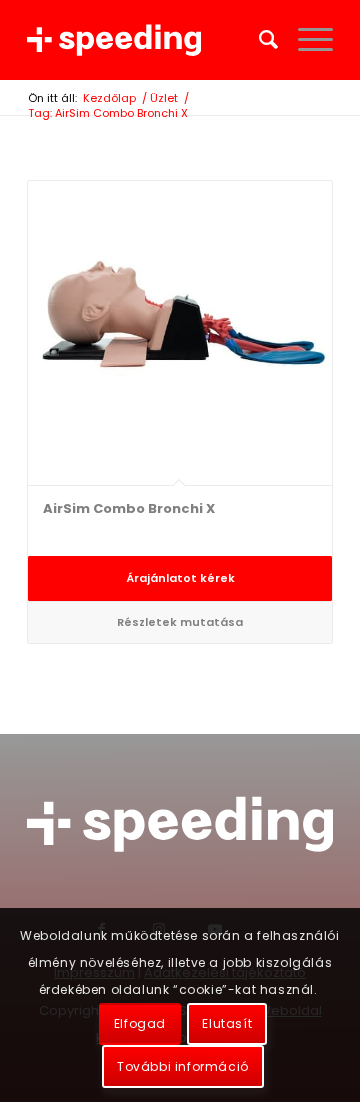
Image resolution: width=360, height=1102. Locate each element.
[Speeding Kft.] (149, 40)
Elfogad (140, 1023)
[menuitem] (258, 40)
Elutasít (227, 1023)
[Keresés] (258, 40)
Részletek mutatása (180, 622)
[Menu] (305, 40)
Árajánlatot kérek (180, 578)
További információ (183, 1066)
